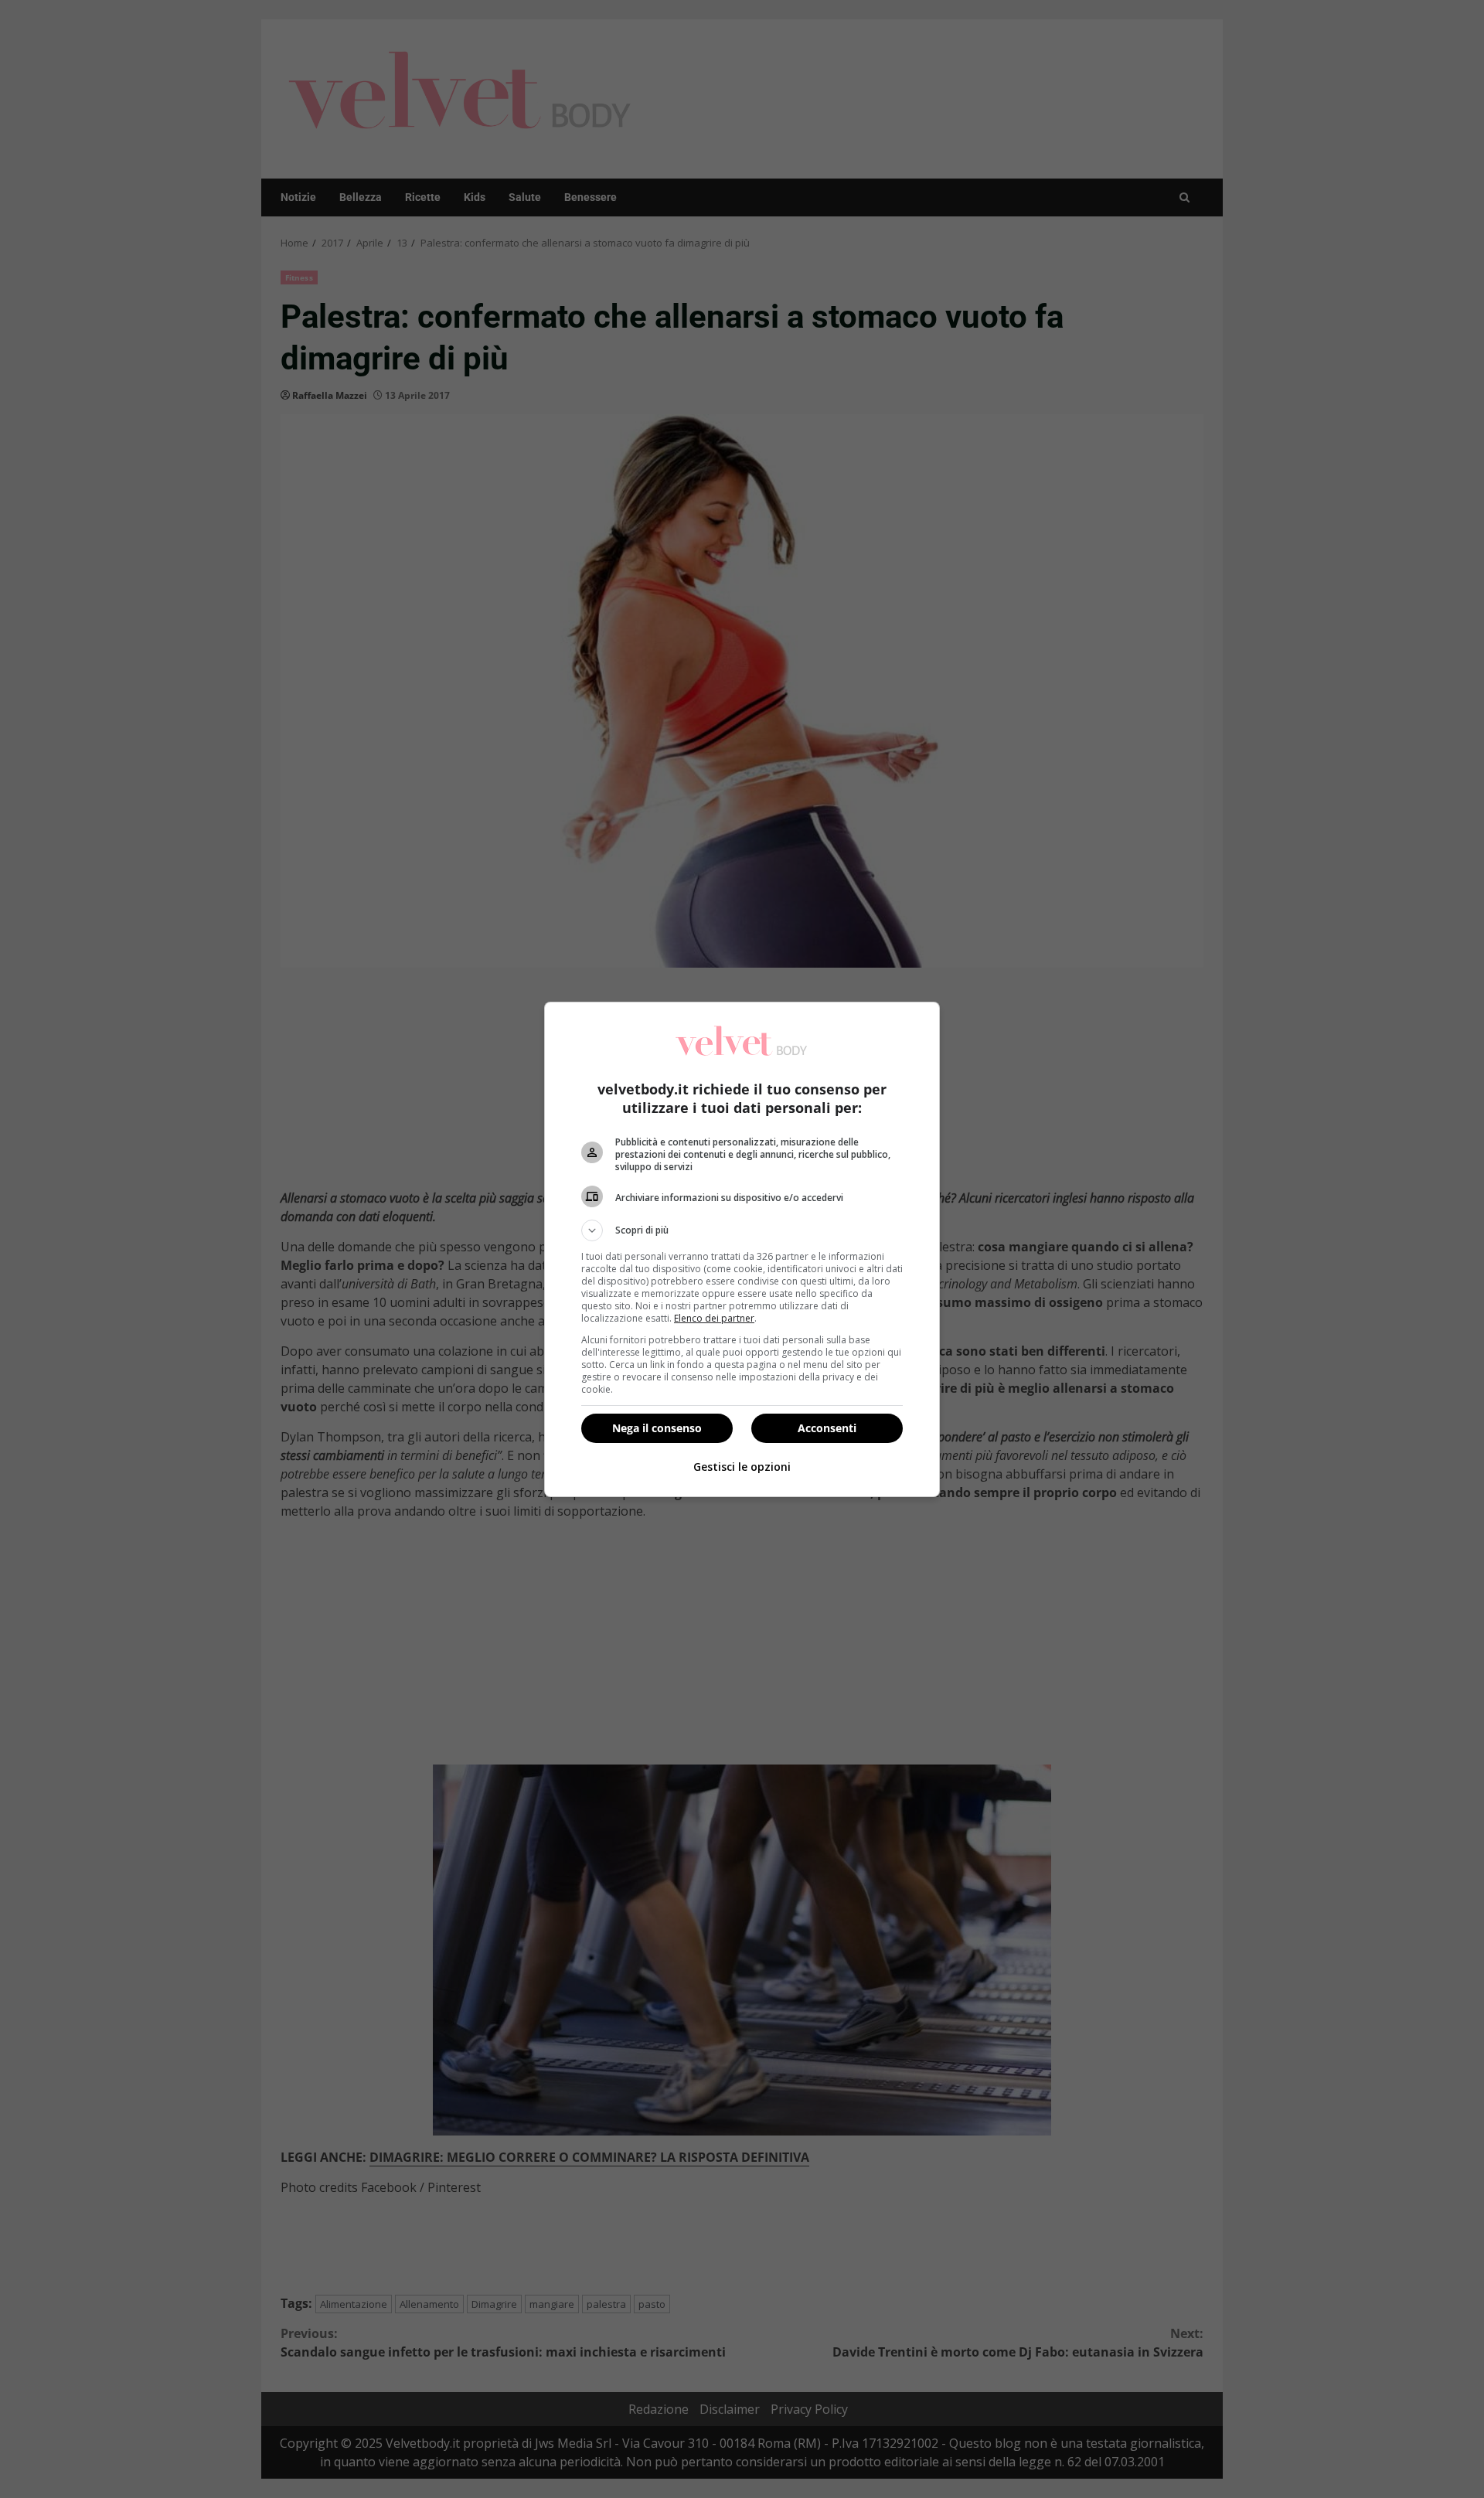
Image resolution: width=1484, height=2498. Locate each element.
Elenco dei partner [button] (714, 1318)
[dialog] (742, 1249)
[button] (742, 1230)
